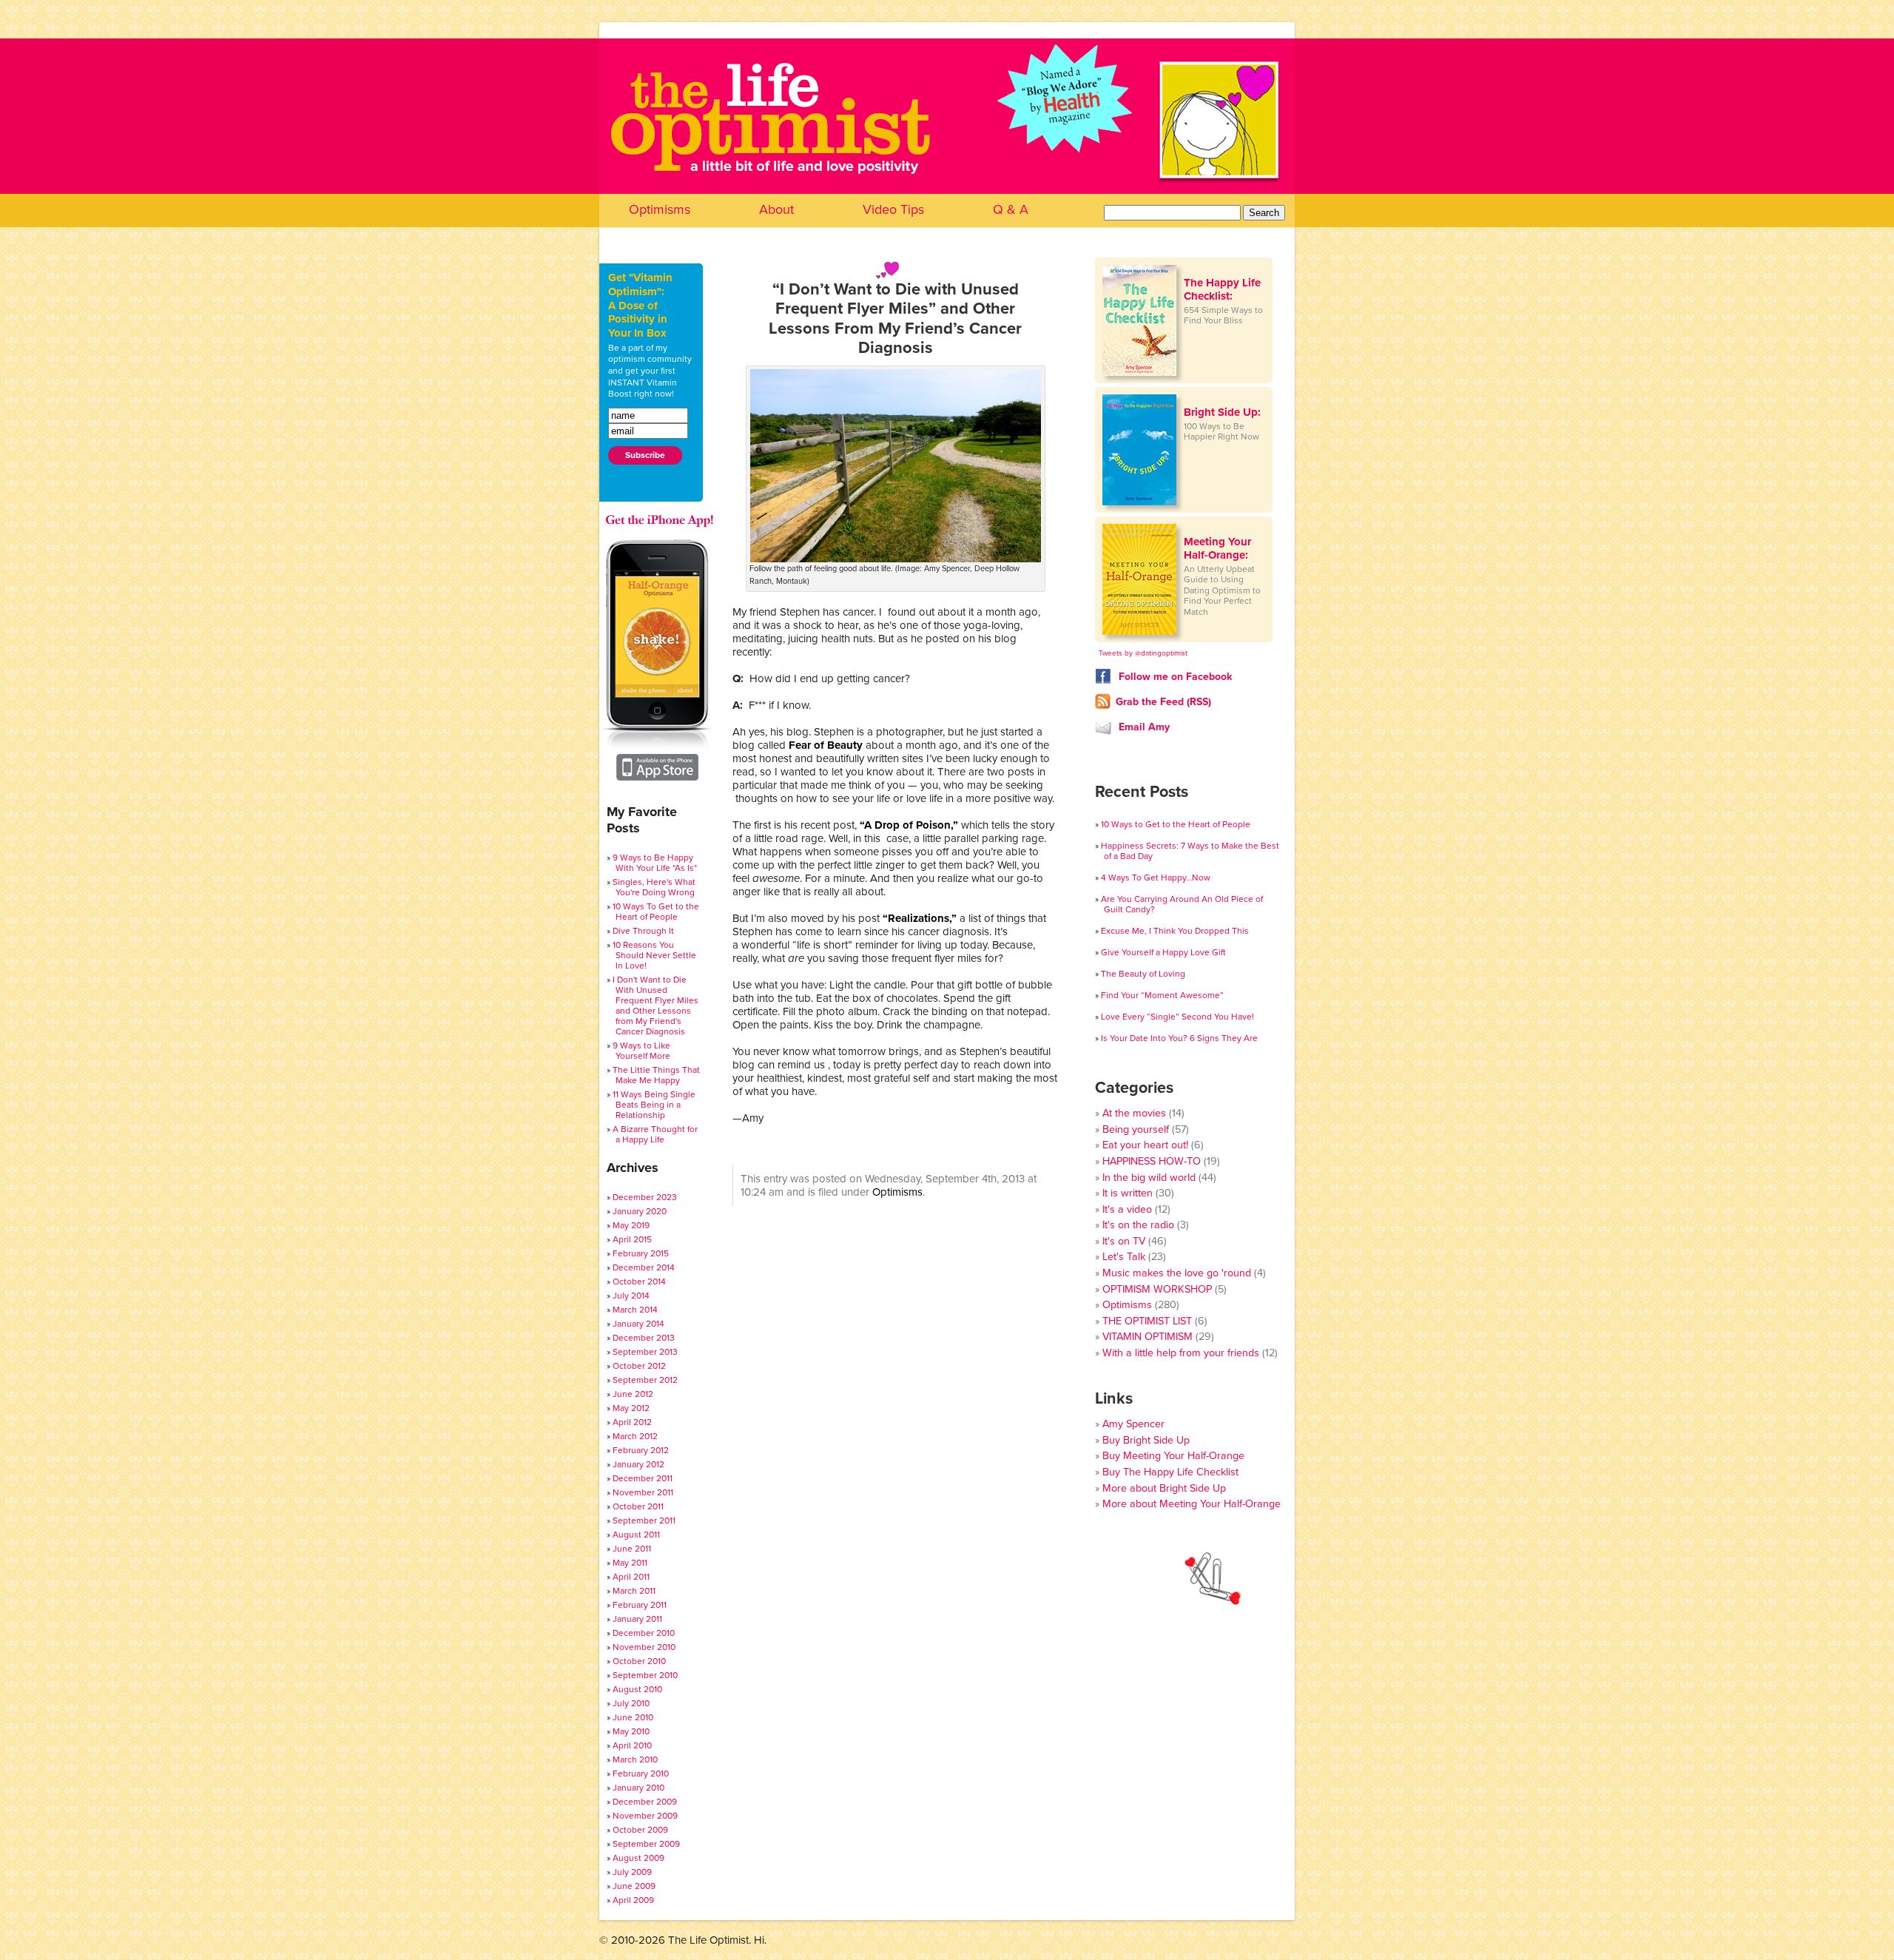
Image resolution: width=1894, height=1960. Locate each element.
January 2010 (638, 1788)
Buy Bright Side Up (1146, 1440)
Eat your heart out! (1145, 1145)
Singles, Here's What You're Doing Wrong (654, 887)
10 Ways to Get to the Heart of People (1176, 824)
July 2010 (631, 1703)
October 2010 (639, 1661)
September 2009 (646, 1844)
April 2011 (631, 1577)
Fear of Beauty (826, 745)
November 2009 (645, 1816)
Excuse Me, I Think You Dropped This (1175, 931)
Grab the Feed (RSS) (1163, 702)
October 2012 (639, 1366)
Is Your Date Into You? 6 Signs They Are (1179, 1038)
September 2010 (645, 1675)
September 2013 (645, 1352)
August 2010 (637, 1689)
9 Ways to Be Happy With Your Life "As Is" (655, 863)
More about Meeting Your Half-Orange (1192, 1504)
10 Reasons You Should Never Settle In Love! (654, 955)
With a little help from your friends (1181, 1353)
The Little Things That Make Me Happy (656, 1075)
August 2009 (638, 1858)
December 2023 (645, 1197)
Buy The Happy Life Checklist (1170, 1472)
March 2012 (635, 1436)
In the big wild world (1149, 1178)
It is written (1128, 1193)
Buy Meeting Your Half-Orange (1173, 1456)
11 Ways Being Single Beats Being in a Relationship (654, 1105)
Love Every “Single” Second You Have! (1177, 1017)
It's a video (1127, 1209)
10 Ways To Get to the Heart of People (656, 912)
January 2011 (637, 1619)
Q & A (1011, 209)
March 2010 (635, 1759)
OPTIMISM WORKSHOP (1157, 1289)
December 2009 (645, 1802)
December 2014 (644, 1267)
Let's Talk (1124, 1257)
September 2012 (645, 1380)
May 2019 (631, 1225)
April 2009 (633, 1900)
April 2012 (632, 1422)
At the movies (1134, 1113)
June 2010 (633, 1717)
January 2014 (638, 1324)
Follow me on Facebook (1174, 677)
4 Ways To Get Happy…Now (1156, 878)
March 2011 (634, 1591)
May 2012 (631, 1408)
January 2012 (638, 1464)
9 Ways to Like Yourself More (641, 1051)
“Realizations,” (920, 918)
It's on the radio (1138, 1225)
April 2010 (632, 1745)
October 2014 (639, 1282)
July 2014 (631, 1296)
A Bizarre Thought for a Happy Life (655, 1134)
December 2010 (644, 1633)
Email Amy (1143, 727)
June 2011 (632, 1549)
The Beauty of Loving (1143, 974)
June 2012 (633, 1394)
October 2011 (638, 1506)
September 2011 (644, 1520)
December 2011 (643, 1478)
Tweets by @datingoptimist (1143, 653)
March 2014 (635, 1310)
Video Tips (893, 209)
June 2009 (634, 1886)
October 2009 (640, 1830)
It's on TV (1124, 1241)
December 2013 (644, 1338)
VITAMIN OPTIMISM (1147, 1337)
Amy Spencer (1133, 1424)
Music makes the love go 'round (1177, 1273)
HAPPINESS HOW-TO (1152, 1161)
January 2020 (640, 1211)
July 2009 (632, 1872)
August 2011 (636, 1535)
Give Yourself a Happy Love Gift (1163, 952)
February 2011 (640, 1605)
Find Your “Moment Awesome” (1162, 995)
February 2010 (641, 1774)
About (776, 209)
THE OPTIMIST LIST (1147, 1321)
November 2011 (643, 1492)
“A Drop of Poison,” (909, 825)
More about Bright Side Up (1164, 1488)
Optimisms (660, 209)
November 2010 (644, 1647)
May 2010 (631, 1731)
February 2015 (641, 1253)
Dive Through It (643, 931)
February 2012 (641, 1450)
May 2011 (630, 1563)
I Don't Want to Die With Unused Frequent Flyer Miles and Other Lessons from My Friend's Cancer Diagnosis (656, 1006)
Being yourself (1136, 1129)
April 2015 (632, 1239)
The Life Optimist (947, 156)
